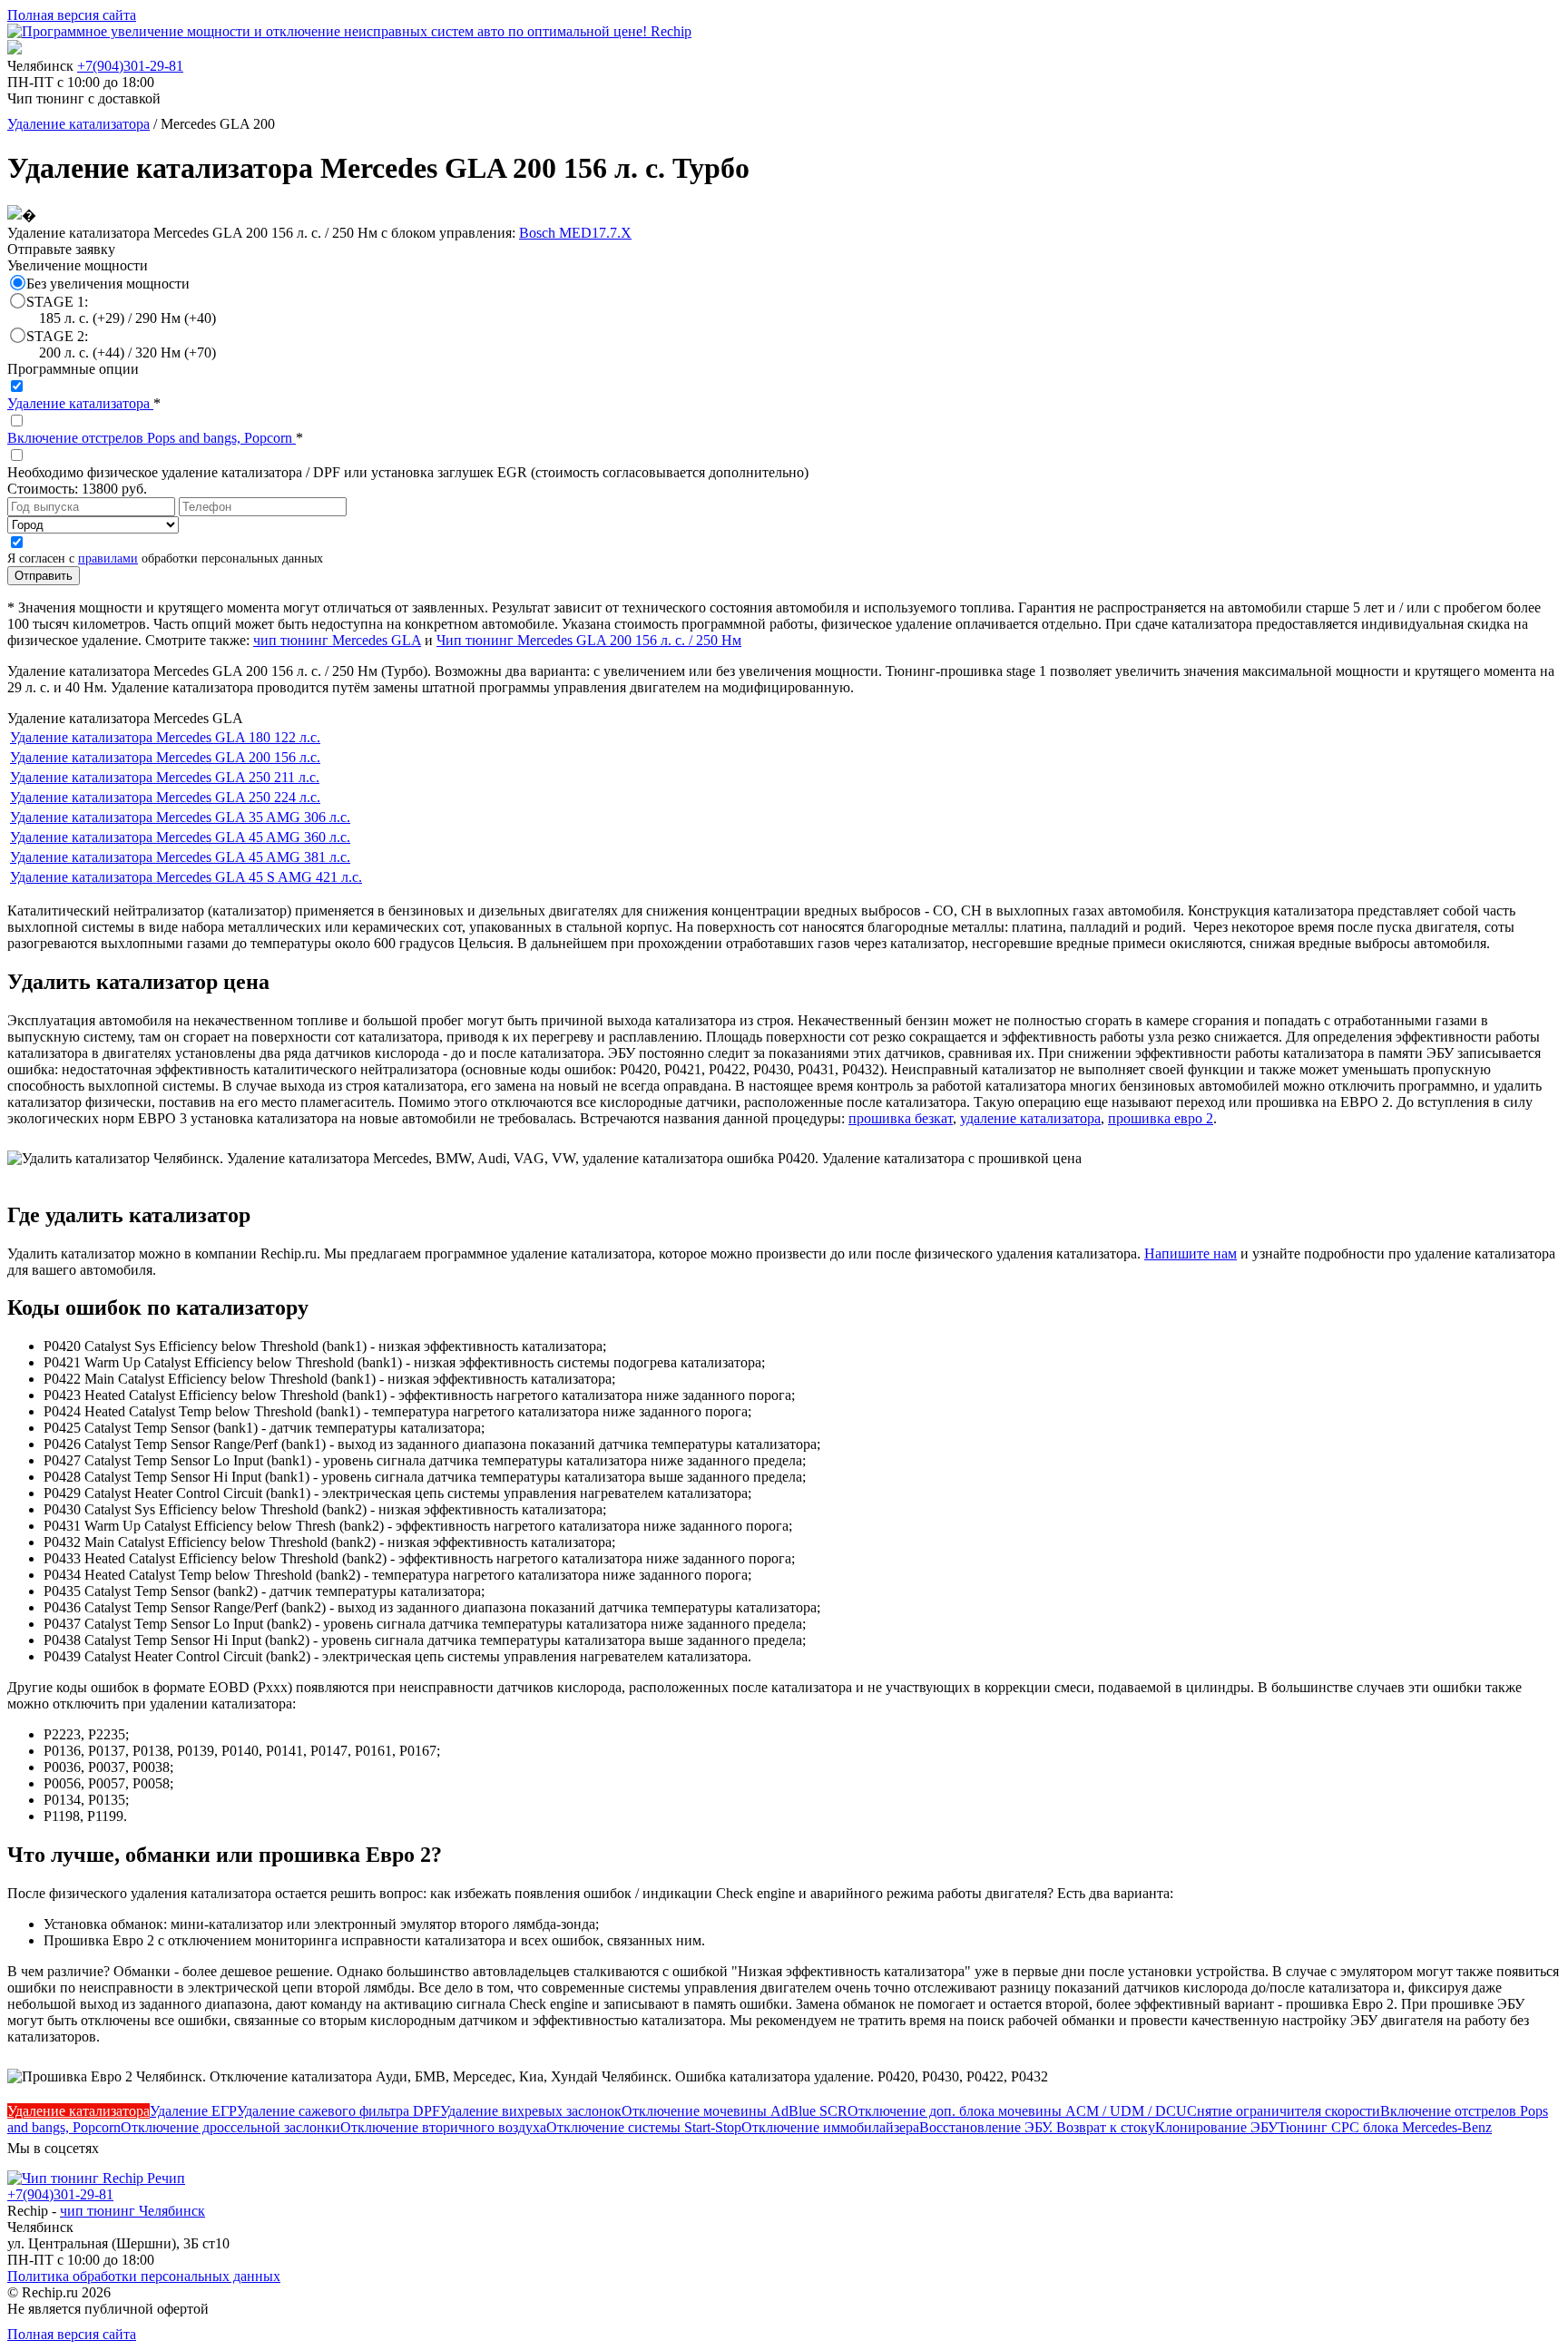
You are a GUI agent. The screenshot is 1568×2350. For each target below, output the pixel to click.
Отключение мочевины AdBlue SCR (735, 2111)
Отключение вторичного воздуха (443, 2127)
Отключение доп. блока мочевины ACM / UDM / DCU (1017, 2111)
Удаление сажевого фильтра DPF (338, 2111)
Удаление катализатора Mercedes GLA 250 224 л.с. (165, 797)
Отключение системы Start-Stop (644, 2127)
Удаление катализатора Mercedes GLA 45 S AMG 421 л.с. (186, 877)
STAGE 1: (121, 310)
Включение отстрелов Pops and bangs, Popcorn (152, 438)
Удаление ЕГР (193, 2111)
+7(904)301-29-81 (130, 66)
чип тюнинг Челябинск (132, 2211)
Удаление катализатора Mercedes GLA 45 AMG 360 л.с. (180, 837)
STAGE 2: (121, 344)
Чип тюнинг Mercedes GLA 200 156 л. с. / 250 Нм (589, 640)
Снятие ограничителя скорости (1284, 2111)
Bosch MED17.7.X (575, 233)
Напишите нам (1191, 1253)
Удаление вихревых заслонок (531, 2111)
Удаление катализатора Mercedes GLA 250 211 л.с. (165, 777)
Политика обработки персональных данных (144, 2276)
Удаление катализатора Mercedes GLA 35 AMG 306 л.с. (180, 817)
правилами (108, 558)
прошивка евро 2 (1161, 1118)
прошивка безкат (901, 1118)
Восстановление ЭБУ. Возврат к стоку (1037, 2127)
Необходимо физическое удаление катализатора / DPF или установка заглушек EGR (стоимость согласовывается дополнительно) (408, 472)
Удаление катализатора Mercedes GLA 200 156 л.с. (165, 757)
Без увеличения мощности (108, 284)
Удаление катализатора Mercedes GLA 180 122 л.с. (165, 737)
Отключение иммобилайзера (830, 2127)
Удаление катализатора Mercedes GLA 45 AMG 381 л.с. (180, 857)
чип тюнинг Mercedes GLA (337, 640)
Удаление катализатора (78, 124)
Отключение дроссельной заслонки (230, 2127)
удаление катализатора (1030, 1118)
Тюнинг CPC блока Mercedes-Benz (1385, 2127)
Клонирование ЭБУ (1216, 2127)
